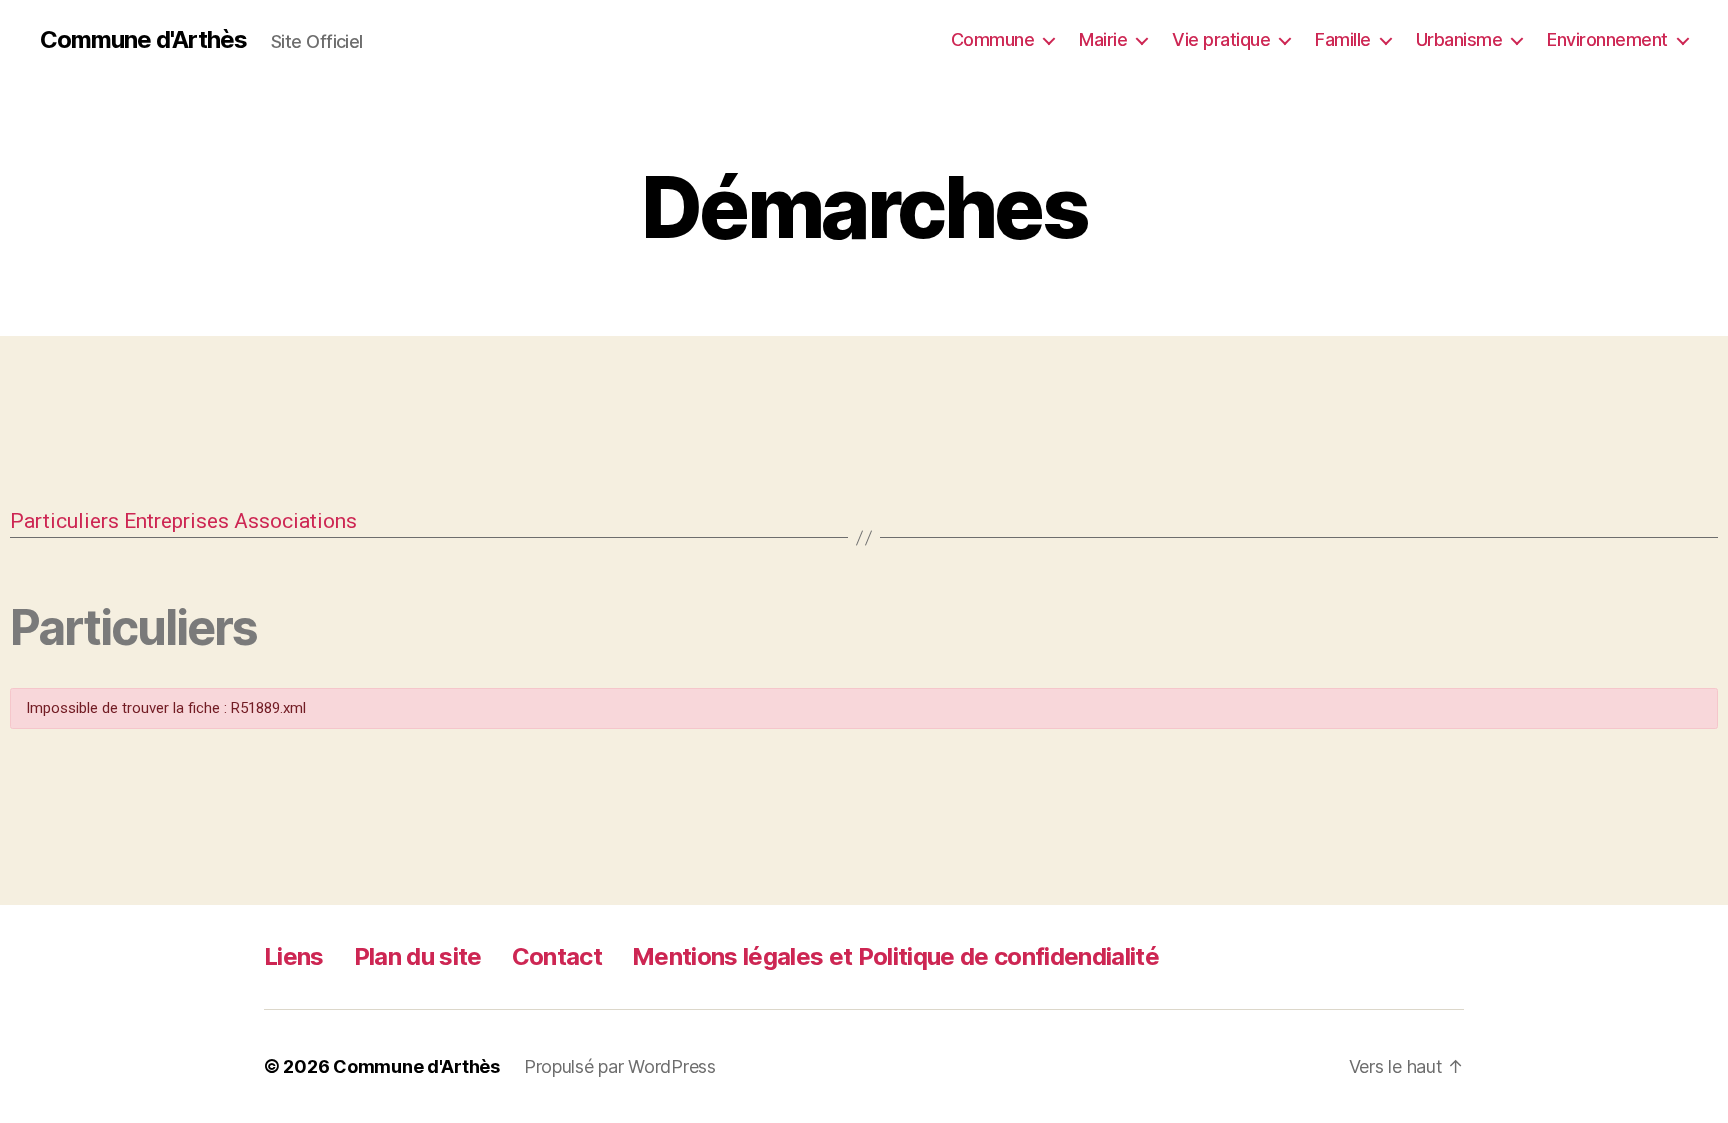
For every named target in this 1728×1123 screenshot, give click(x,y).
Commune (993, 39)
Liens (294, 956)
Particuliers (64, 521)
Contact (557, 956)
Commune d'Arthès (143, 40)
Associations (295, 521)
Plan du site (418, 956)
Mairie (1103, 39)
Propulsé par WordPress (620, 1066)
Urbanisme (1459, 39)
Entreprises (176, 521)
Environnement (1607, 39)
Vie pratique (1221, 39)
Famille (1343, 39)
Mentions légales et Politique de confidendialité (895, 956)
